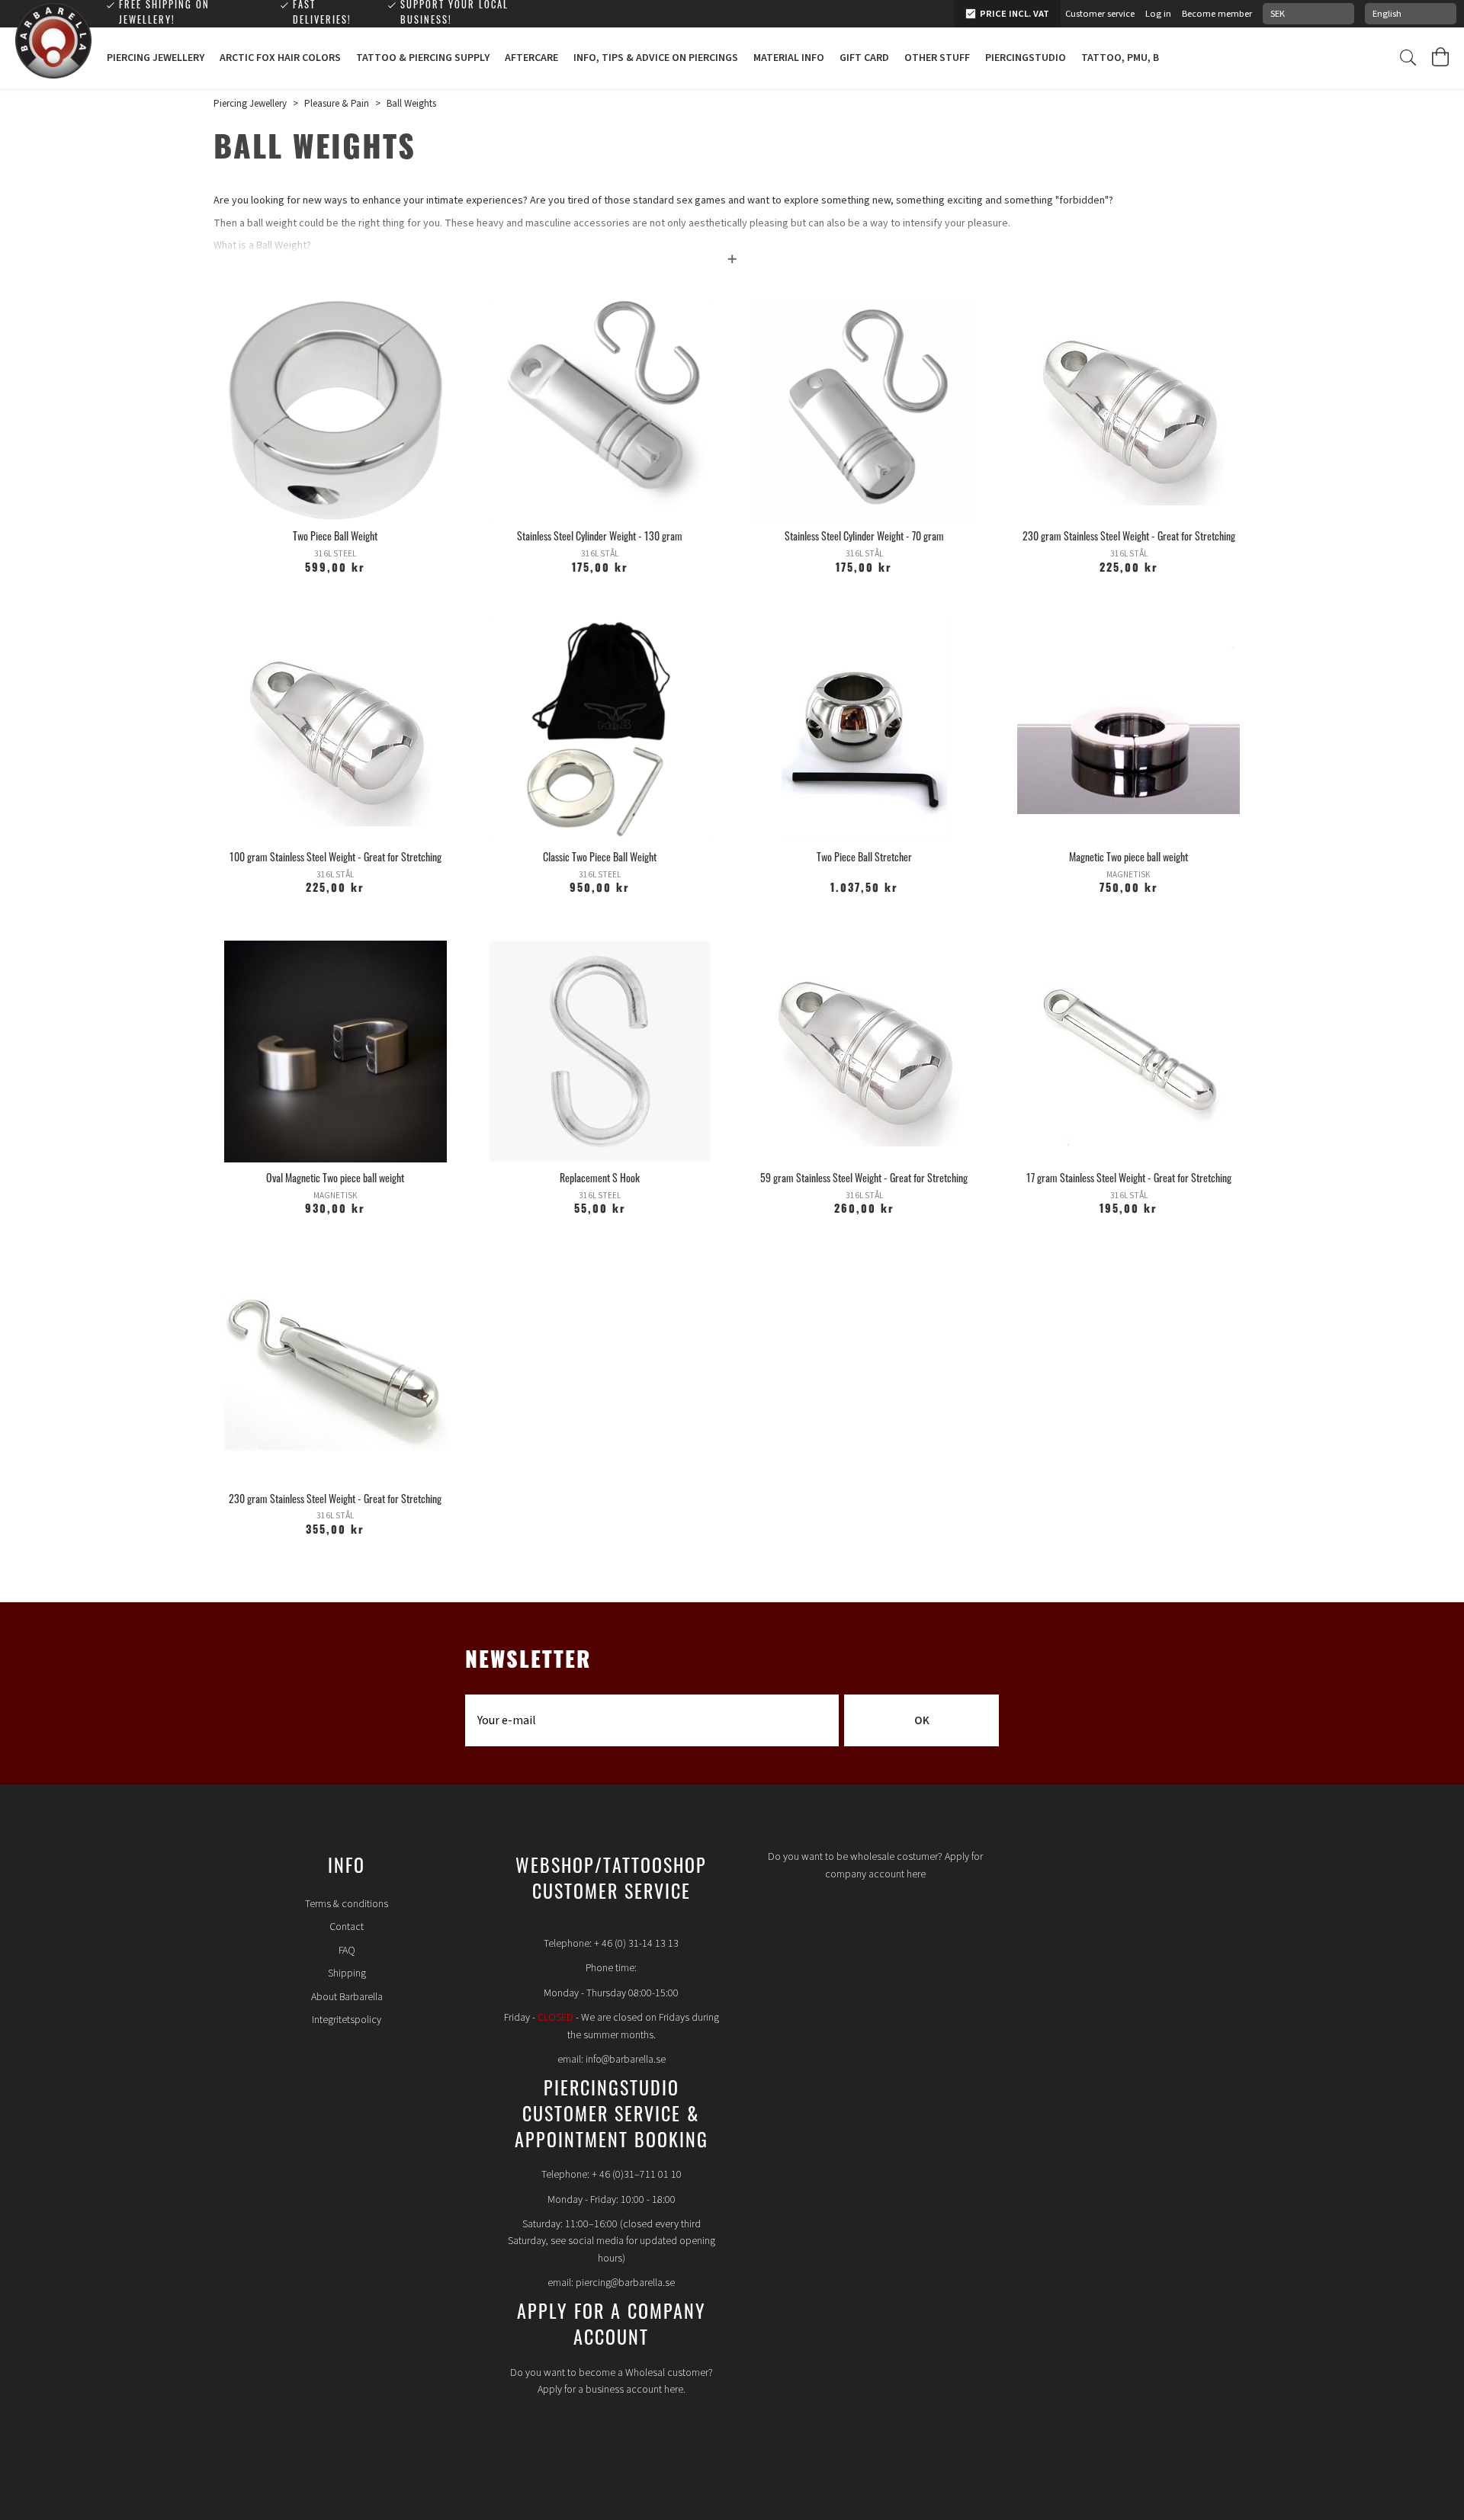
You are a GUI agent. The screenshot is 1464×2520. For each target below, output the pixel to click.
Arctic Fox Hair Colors (280, 58)
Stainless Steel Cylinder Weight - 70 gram (864, 538)
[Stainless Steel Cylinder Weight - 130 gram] (600, 410)
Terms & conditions (347, 1904)
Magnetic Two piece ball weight (1128, 859)
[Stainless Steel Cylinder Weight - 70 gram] (865, 410)
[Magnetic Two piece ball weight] (1128, 731)
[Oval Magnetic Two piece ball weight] (335, 1052)
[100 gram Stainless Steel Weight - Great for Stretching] (335, 731)
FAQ (347, 1951)
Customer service (1100, 14)
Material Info (789, 58)
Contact (347, 1927)
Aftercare (531, 58)
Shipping (347, 1973)
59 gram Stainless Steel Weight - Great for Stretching (864, 1180)
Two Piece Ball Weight (335, 538)
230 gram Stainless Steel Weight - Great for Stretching (1129, 538)
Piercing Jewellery (156, 58)
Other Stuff (937, 58)
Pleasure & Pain (337, 104)
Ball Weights (411, 104)
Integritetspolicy (347, 2020)
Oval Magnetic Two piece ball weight (335, 1180)
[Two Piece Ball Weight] (335, 410)
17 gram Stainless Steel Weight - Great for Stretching (1129, 1180)
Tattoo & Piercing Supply (423, 58)
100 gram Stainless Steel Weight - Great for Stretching (335, 859)
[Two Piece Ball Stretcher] (865, 731)
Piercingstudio (1026, 58)
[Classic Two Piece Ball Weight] (600, 731)
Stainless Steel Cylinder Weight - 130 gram (600, 538)
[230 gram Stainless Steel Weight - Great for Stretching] (1128, 410)
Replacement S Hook (600, 1180)
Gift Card (864, 58)
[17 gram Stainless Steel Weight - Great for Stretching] (1128, 1052)
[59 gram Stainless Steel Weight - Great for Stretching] (865, 1052)
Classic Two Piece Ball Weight (600, 859)
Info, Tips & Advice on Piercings (656, 58)
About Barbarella (347, 1997)
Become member (1217, 14)
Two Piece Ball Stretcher (864, 859)
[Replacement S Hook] (600, 1052)
